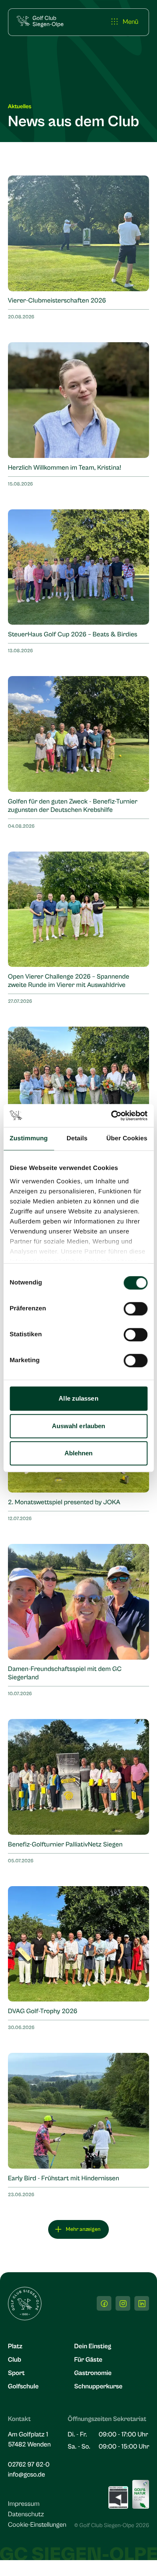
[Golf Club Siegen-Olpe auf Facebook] (104, 2303)
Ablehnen (79, 1453)
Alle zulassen (78, 1398)
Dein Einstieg (93, 2347)
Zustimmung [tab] (29, 1138)
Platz (15, 2347)
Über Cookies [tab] (127, 1138)
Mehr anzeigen (83, 2229)
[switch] (135, 1309)
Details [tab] (77, 1138)
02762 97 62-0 (29, 2465)
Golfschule (23, 2387)
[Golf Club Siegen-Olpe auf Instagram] (123, 2303)
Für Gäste (88, 2360)
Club (15, 2360)
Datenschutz (26, 2515)
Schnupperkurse (98, 2387)
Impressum (24, 2504)
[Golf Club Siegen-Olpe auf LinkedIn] (142, 2303)
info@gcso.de (27, 2475)
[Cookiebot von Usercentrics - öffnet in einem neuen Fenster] (112, 1116)
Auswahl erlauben (79, 1426)
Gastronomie (93, 2373)
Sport (16, 2373)
